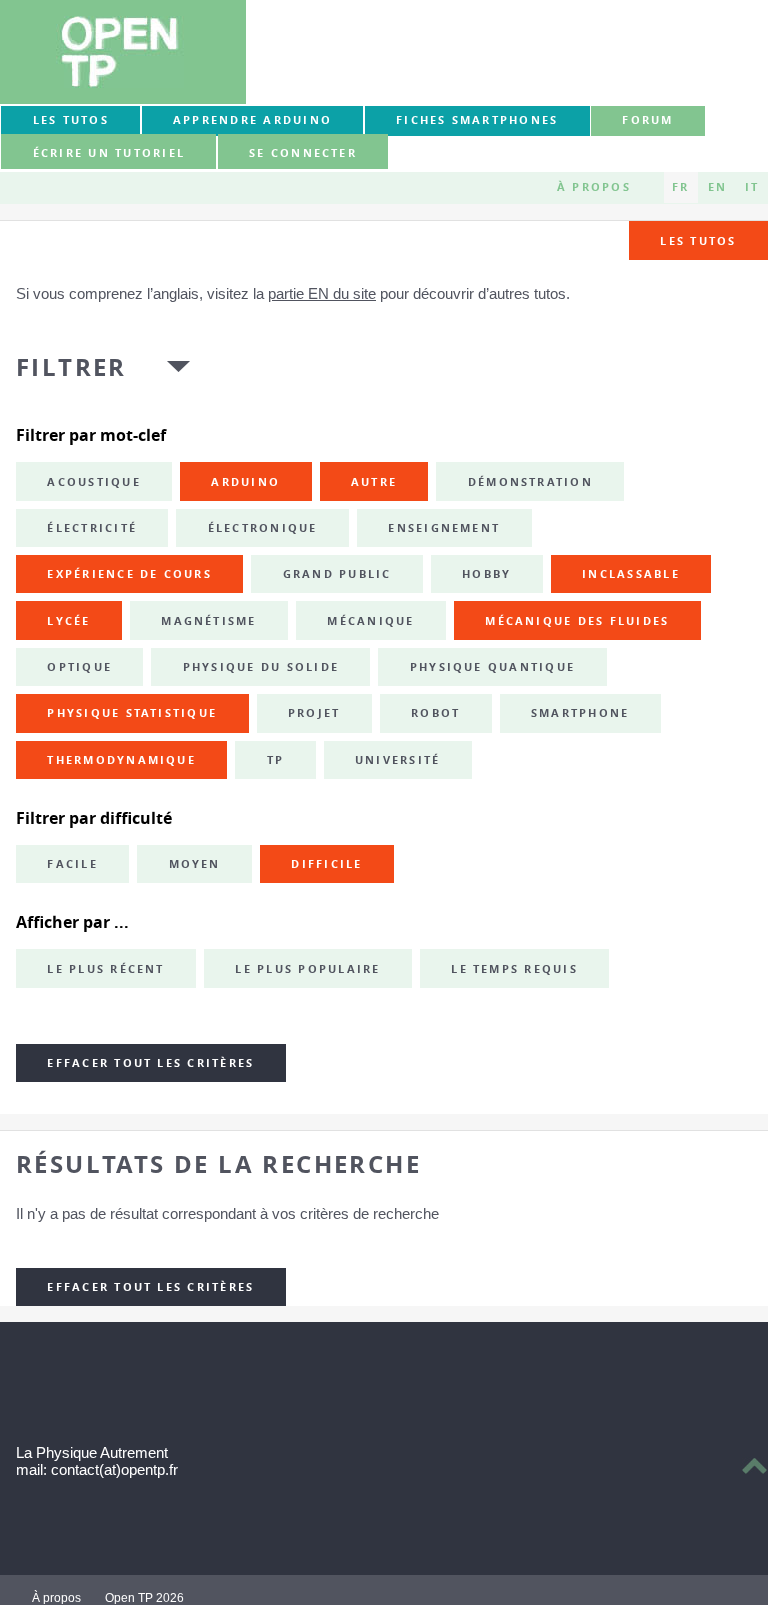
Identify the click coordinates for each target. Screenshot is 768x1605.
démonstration (530, 482)
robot (435, 713)
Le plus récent (105, 969)
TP (275, 760)
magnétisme (208, 621)
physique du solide (261, 667)
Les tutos (71, 120)
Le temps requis (514, 969)
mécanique (370, 621)
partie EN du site (322, 293)
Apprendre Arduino (252, 120)
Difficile (326, 864)
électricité (92, 528)
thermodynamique (121, 760)
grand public (337, 574)
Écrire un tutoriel (109, 153)
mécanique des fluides (577, 621)
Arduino (245, 482)
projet (314, 713)
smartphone (580, 713)
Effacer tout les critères (150, 1063)
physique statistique (132, 713)
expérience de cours (129, 574)
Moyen (195, 864)
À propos (594, 187)
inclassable (631, 574)
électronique (263, 528)
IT (752, 187)
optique (79, 667)
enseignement (444, 528)
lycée (68, 621)
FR (680, 187)
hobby (486, 574)
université (397, 760)
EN (717, 187)
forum (647, 120)
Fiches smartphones (477, 120)
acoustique (93, 482)
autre (374, 482)
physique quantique (492, 667)
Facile (72, 864)
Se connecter (303, 153)
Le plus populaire (307, 969)
